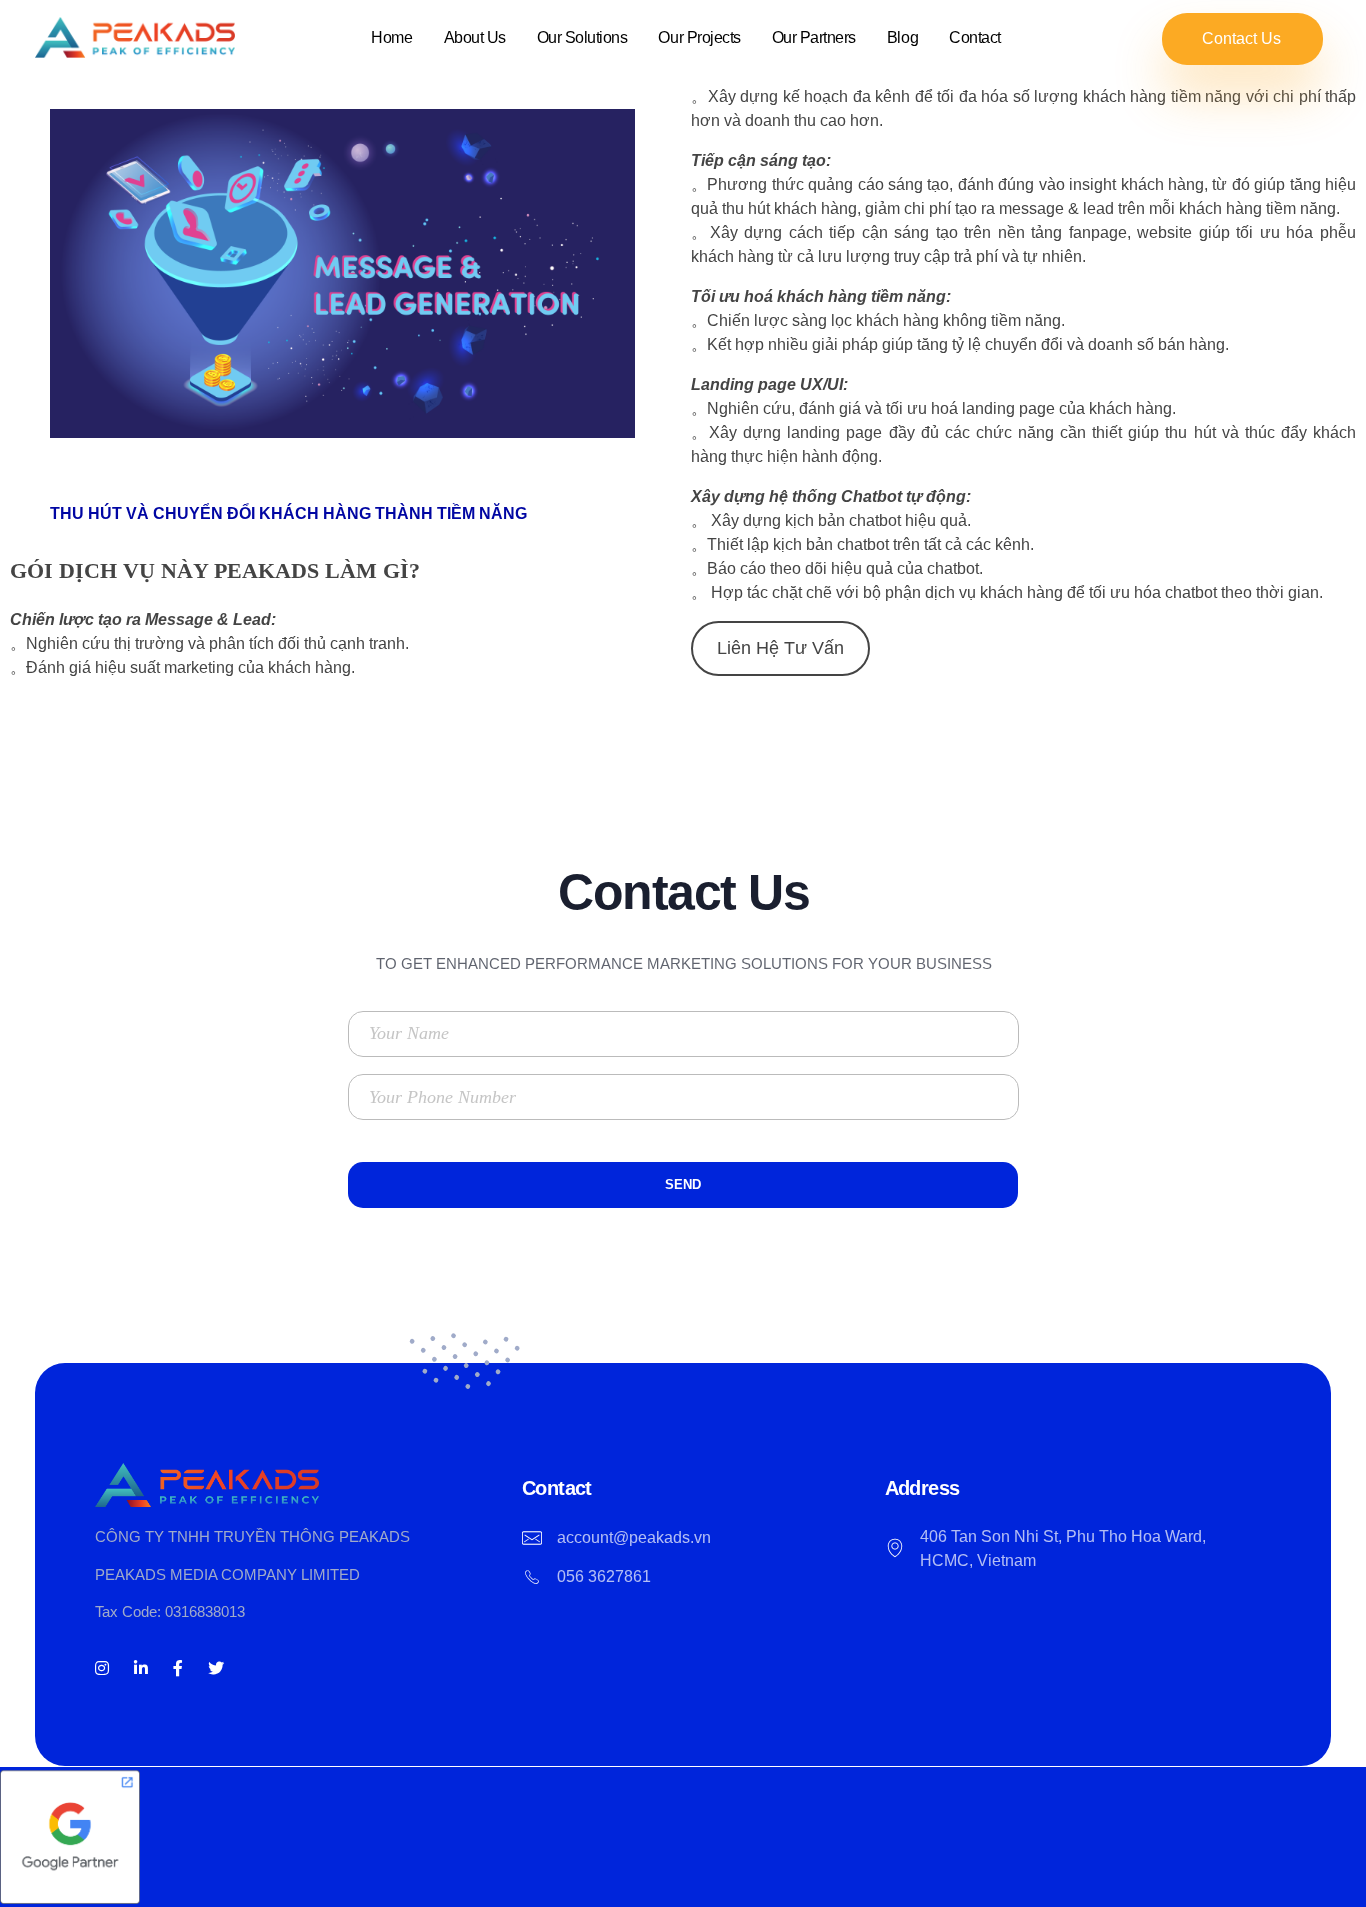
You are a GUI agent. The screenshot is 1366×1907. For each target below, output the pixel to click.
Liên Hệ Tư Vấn (780, 648)
